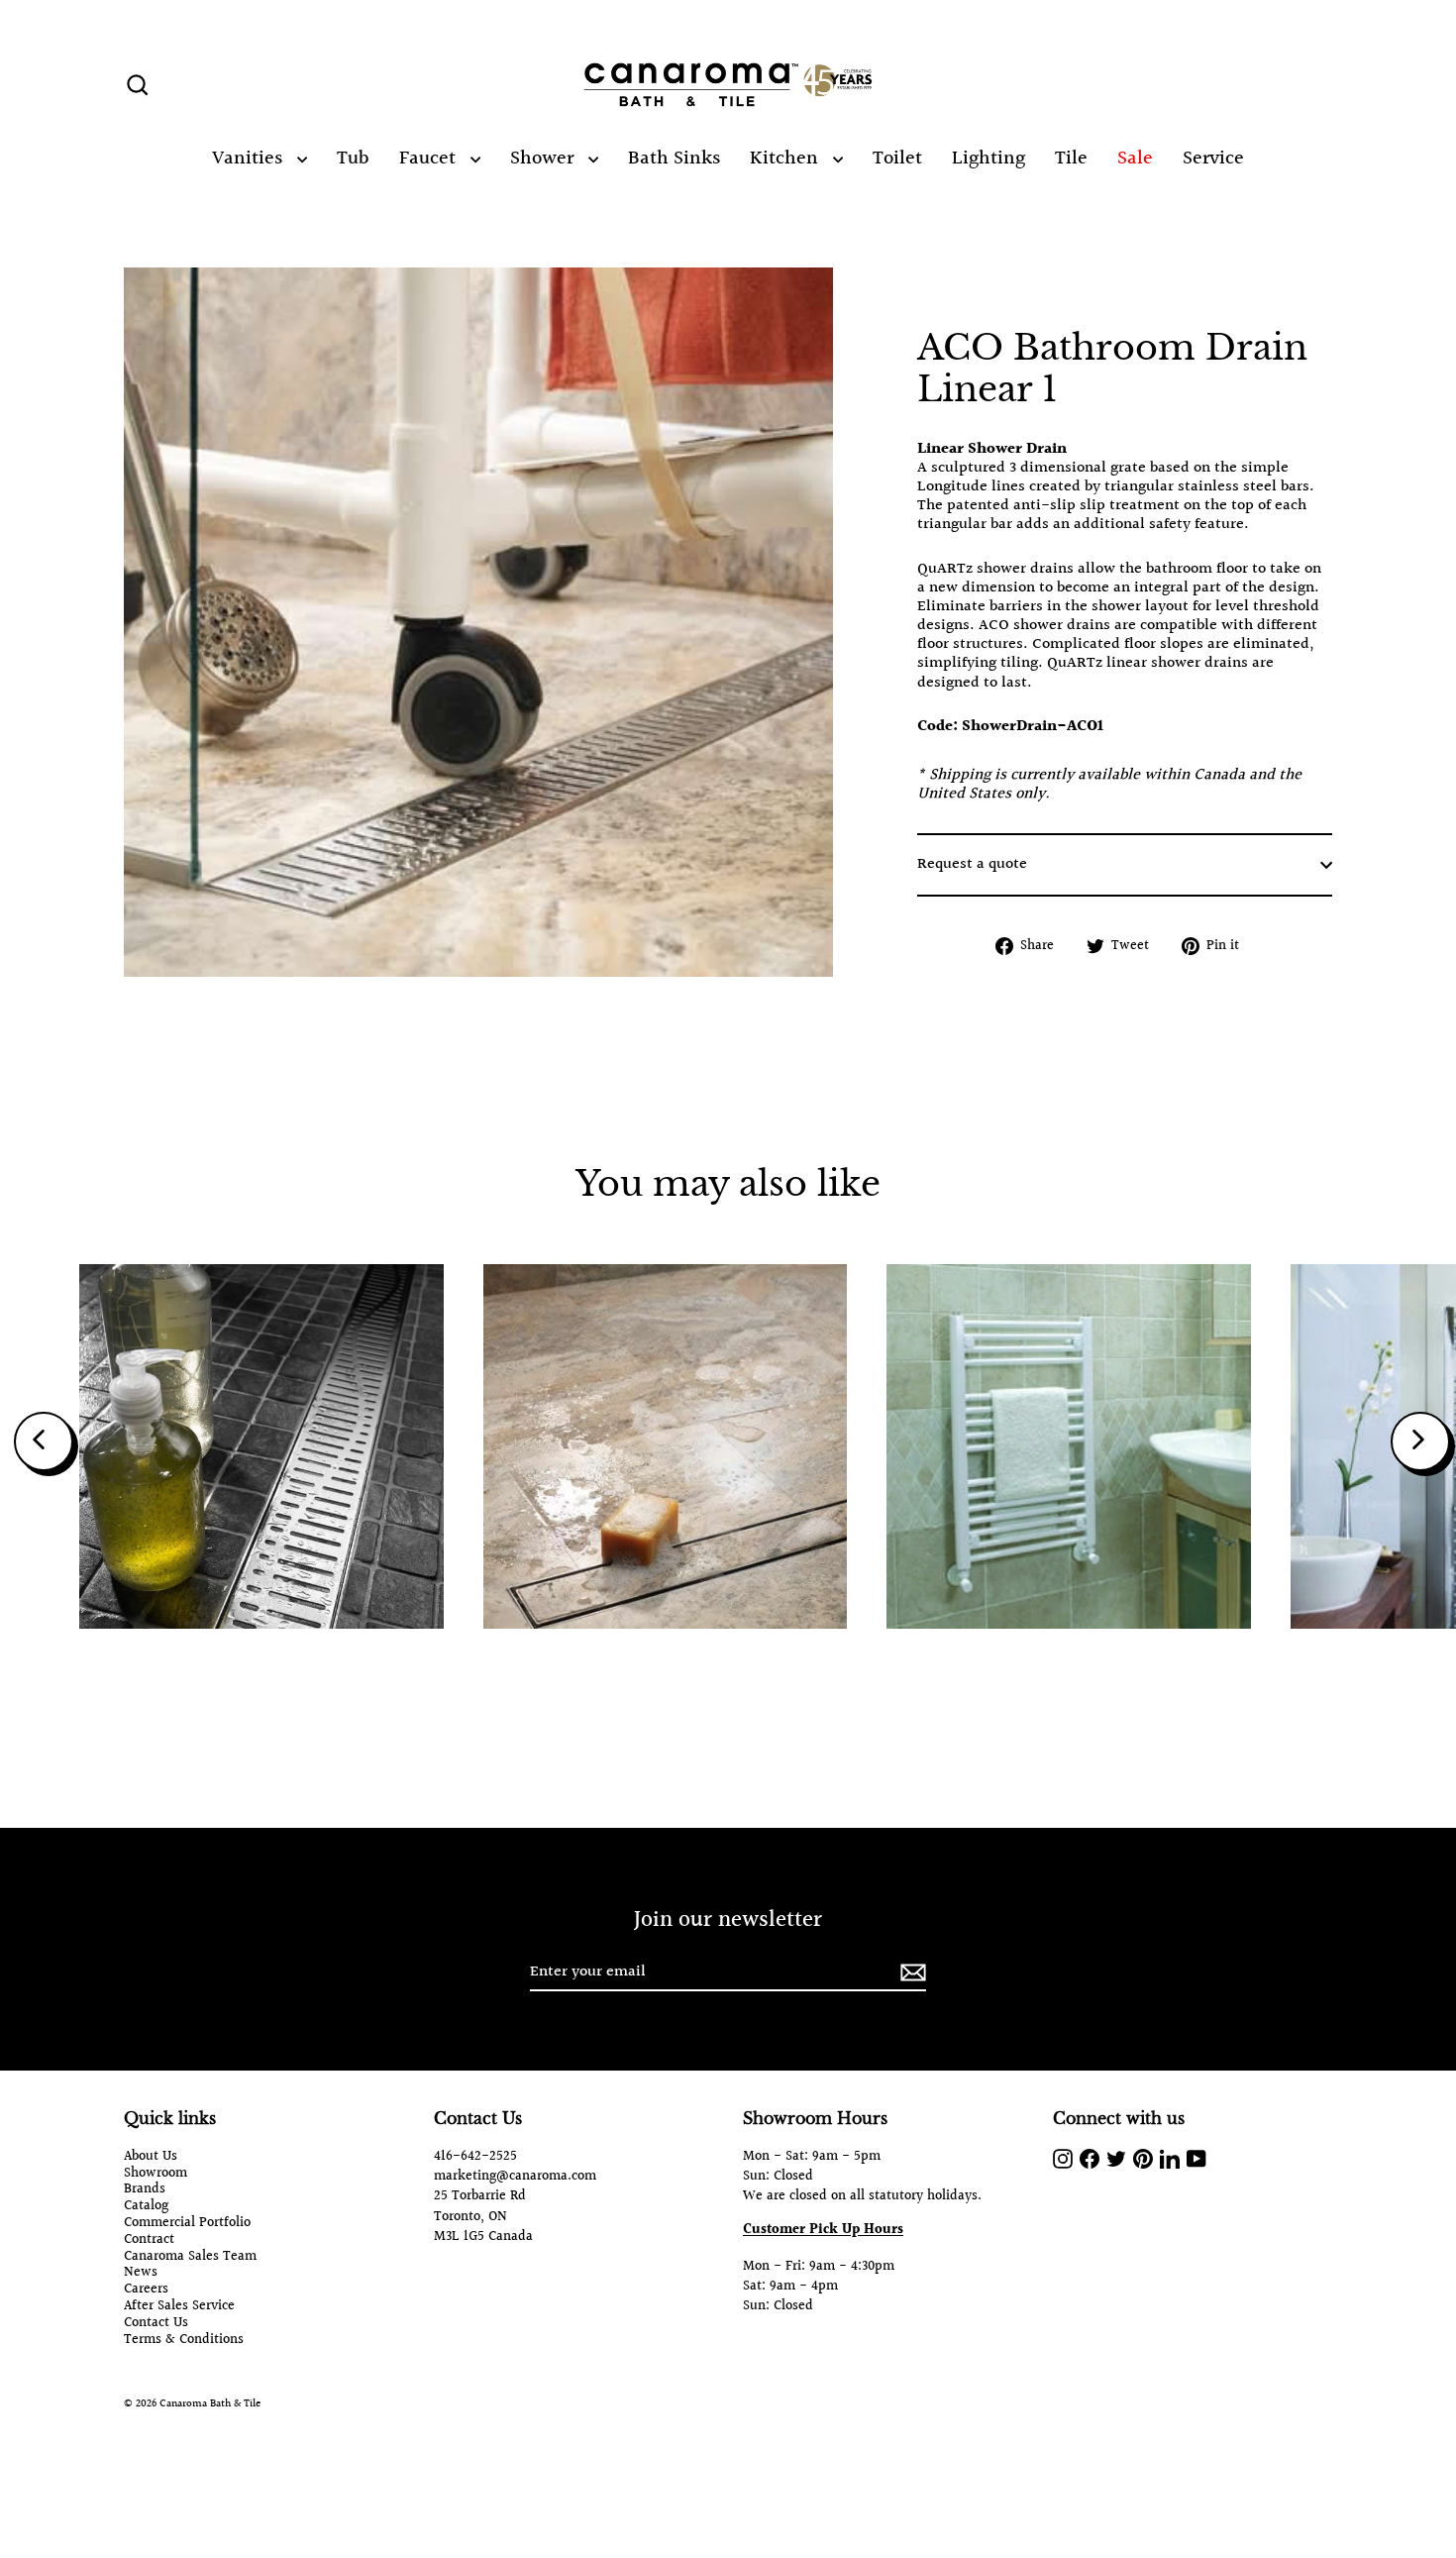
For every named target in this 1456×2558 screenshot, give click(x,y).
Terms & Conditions (184, 2341)
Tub (353, 159)
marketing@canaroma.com (515, 2177)
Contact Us (156, 2324)
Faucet (430, 159)
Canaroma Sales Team (190, 2257)
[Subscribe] (910, 1973)
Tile (1071, 159)
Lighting (988, 159)
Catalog (146, 2207)
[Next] (1420, 1441)
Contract (149, 2240)
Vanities (250, 159)
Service (1213, 159)
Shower (544, 159)
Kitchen (786, 159)
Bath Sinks (674, 159)
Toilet (897, 159)
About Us (151, 2157)
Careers (146, 2290)
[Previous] (44, 1441)
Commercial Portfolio (187, 2224)
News (141, 2273)
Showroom (156, 2174)
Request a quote (972, 865)
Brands (145, 2190)
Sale (1135, 159)
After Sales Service (179, 2307)
